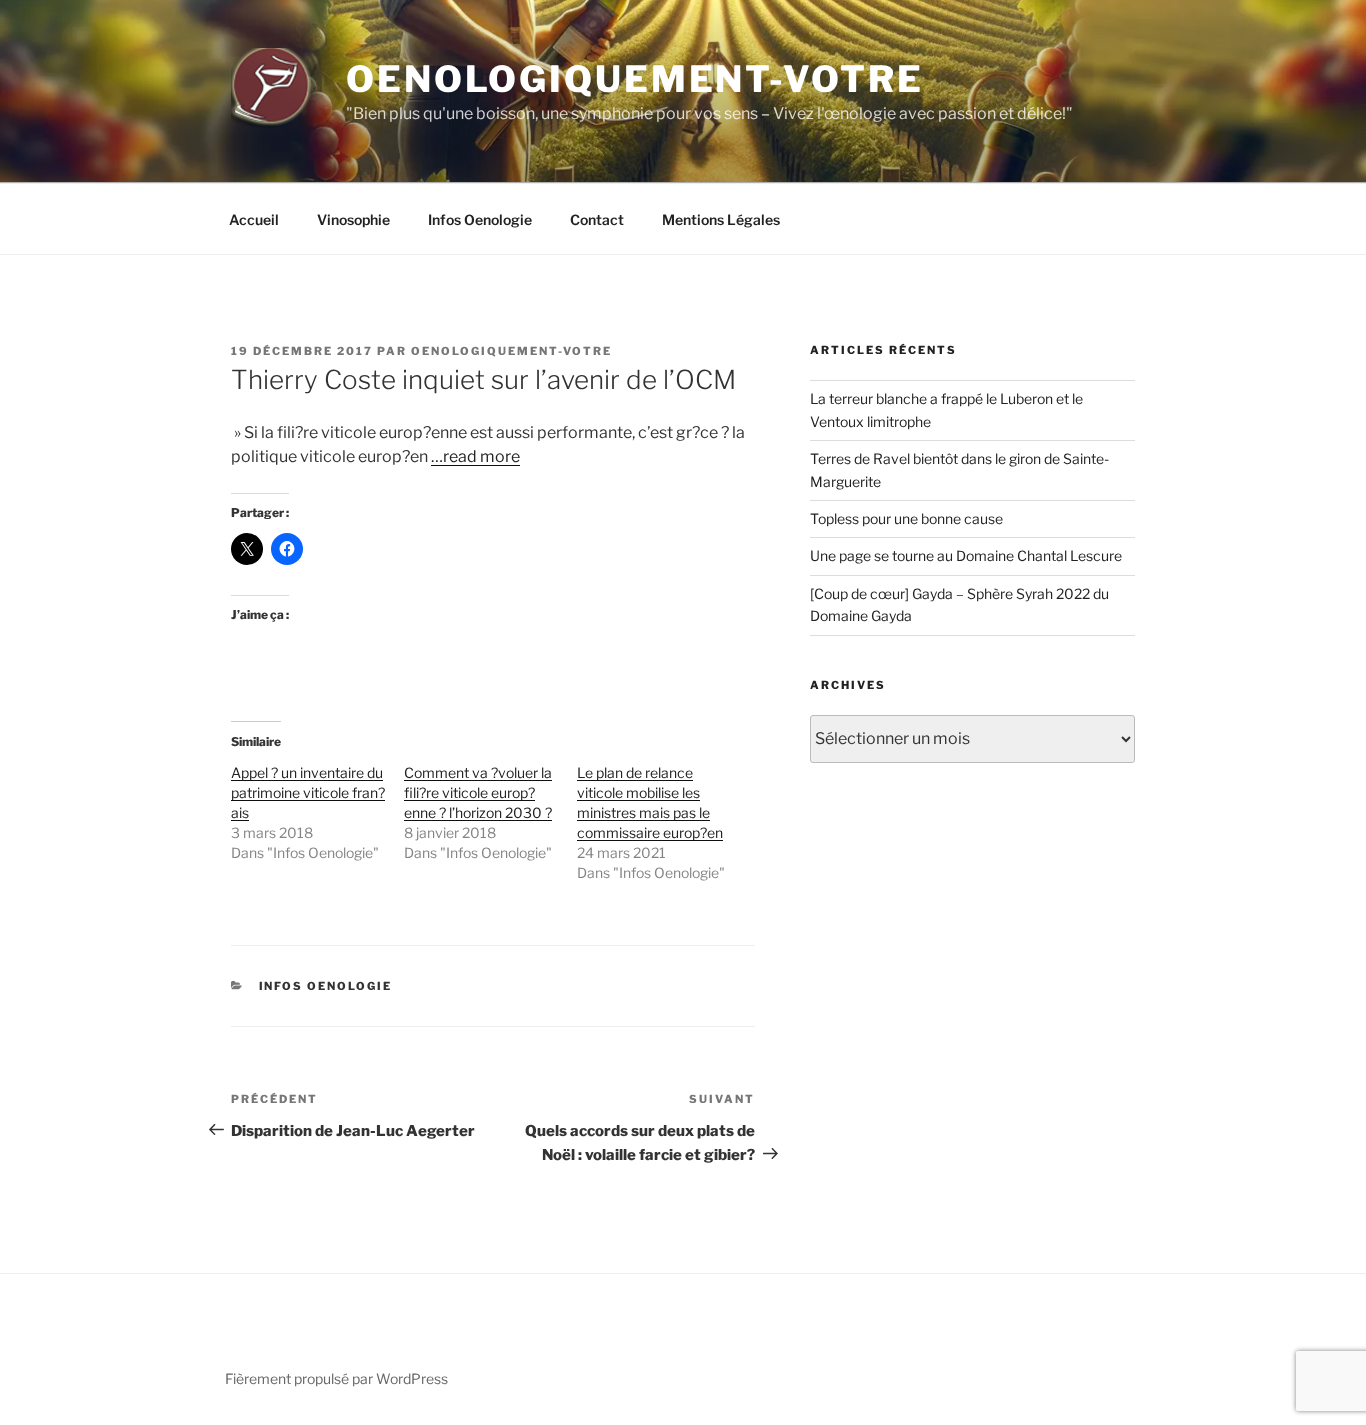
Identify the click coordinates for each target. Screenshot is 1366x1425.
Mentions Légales (721, 219)
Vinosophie (353, 219)
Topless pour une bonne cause (906, 518)
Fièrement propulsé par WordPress (336, 1378)
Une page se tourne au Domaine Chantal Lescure (966, 555)
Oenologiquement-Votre (634, 79)
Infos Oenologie (480, 219)
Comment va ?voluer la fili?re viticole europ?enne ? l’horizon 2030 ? (478, 792)
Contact (597, 219)
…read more (475, 456)
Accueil (254, 219)
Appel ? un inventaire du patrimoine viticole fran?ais (308, 792)
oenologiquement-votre (511, 351)
